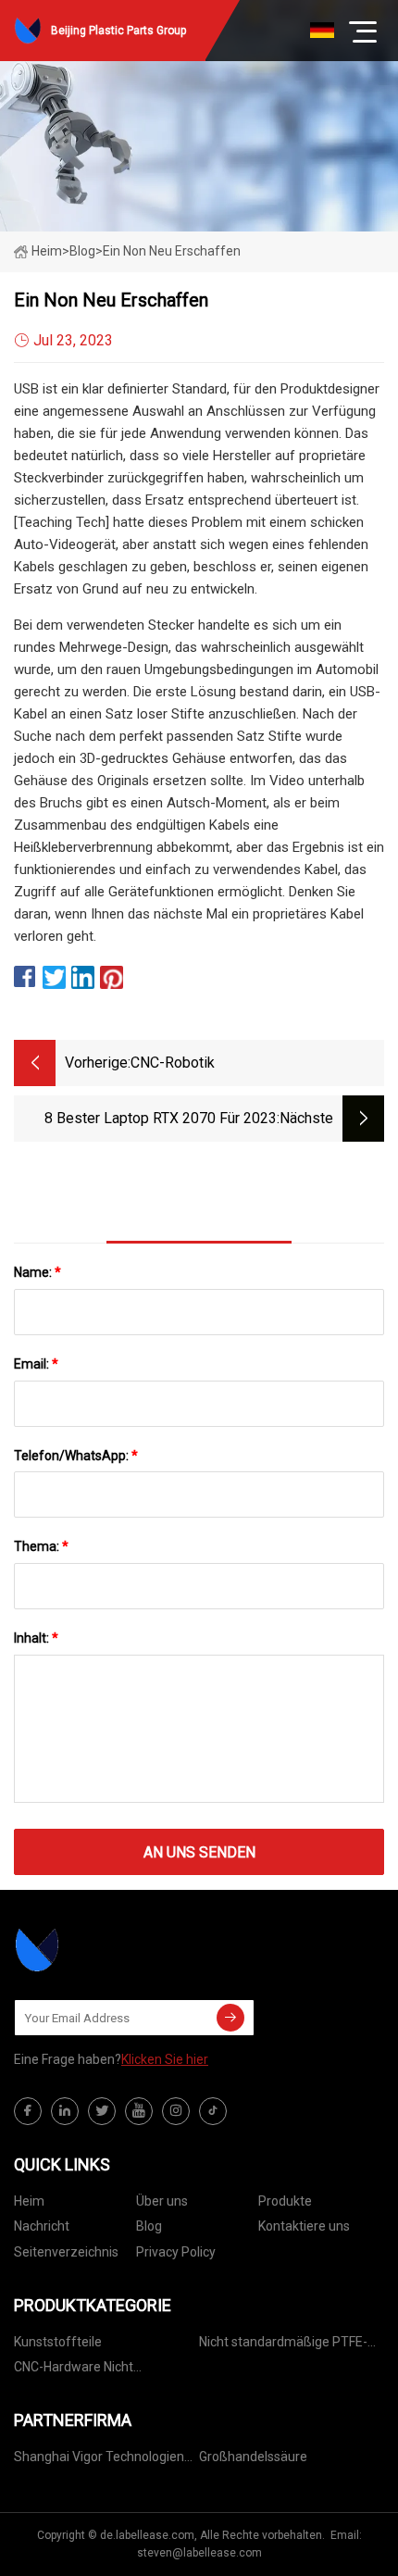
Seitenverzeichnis (66, 2252)
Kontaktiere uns (304, 2226)
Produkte (285, 2201)
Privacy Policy (176, 2252)
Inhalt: (36, 1638)
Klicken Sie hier (165, 2059)
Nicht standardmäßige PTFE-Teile (283, 2345)
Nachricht (42, 2226)
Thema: (41, 1546)
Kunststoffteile (58, 2342)
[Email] (230, 2018)
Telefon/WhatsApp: (76, 1456)
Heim (47, 251)
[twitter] (102, 2111)
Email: (36, 1364)
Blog (149, 2226)
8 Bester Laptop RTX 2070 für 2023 (161, 1118)
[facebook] (28, 2111)
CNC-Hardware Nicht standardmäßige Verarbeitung (103, 2370)
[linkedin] (65, 2111)
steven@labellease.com (199, 2553)
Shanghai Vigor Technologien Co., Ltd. (99, 2460)
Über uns (162, 2201)
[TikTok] (213, 2111)
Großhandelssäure (253, 2457)
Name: (37, 1272)
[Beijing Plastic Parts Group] (106, 1950)
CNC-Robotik (173, 1063)
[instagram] (176, 2111)
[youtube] (139, 2111)
